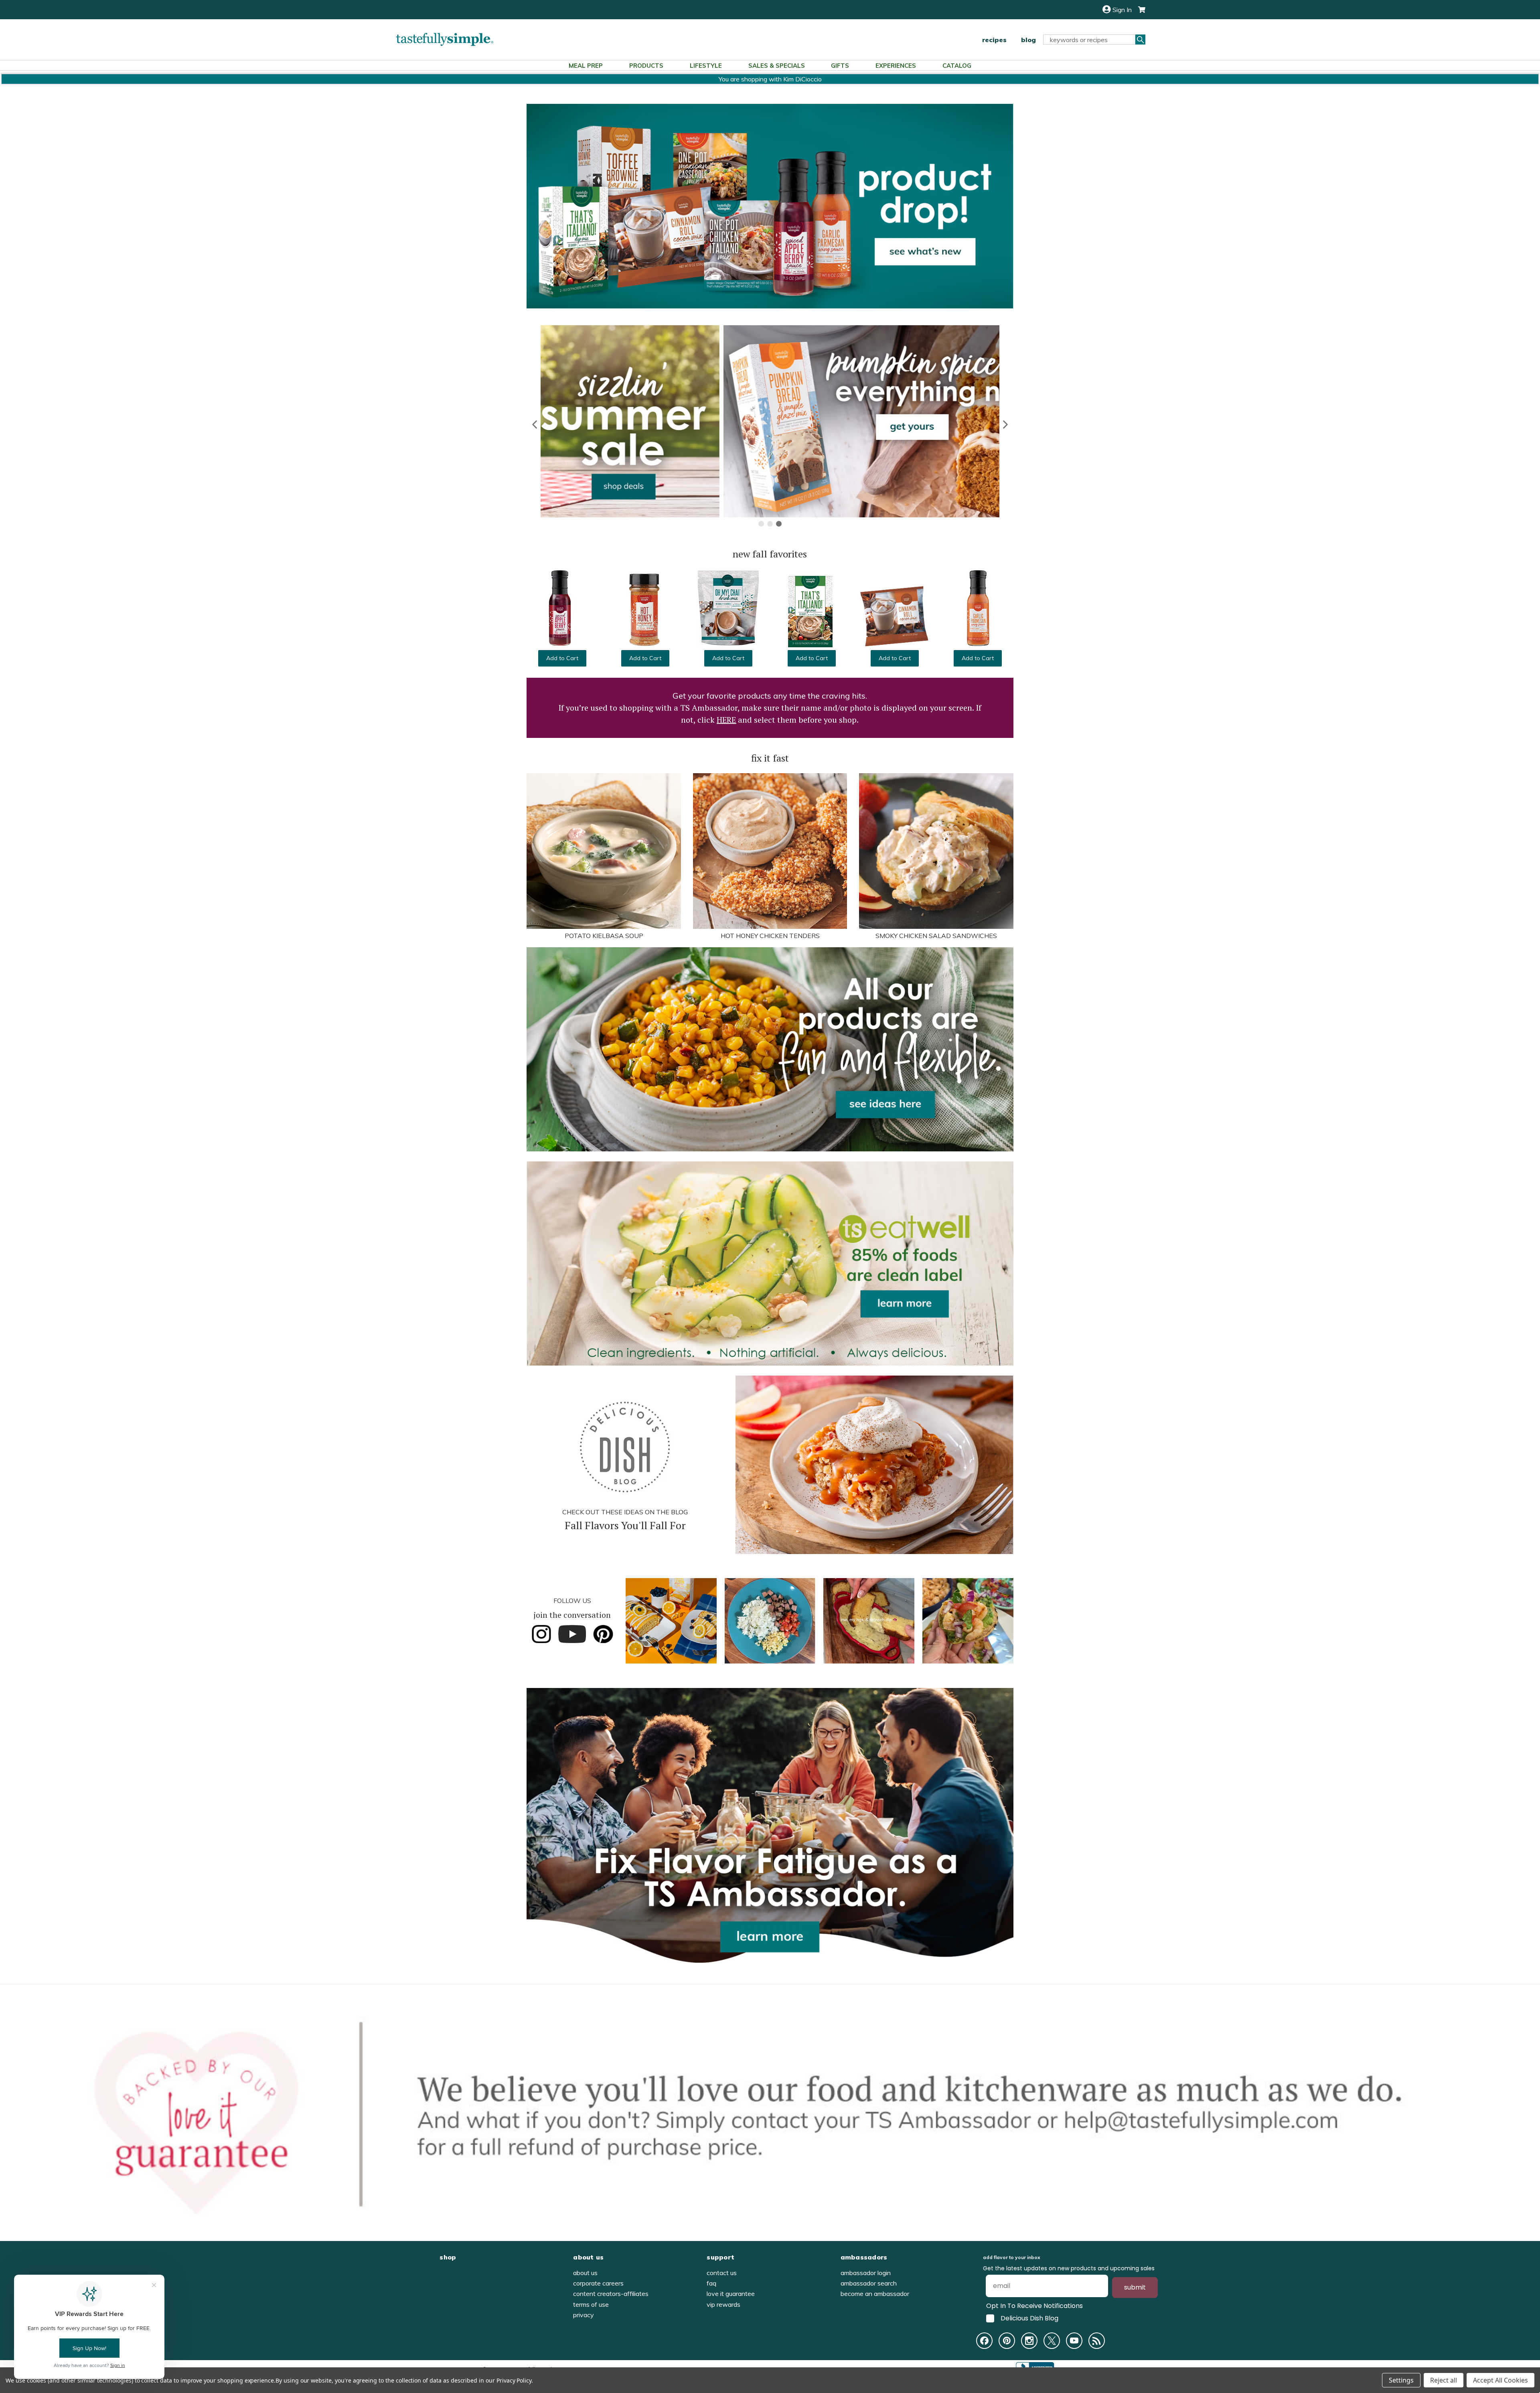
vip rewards (723, 2304)
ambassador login (866, 2273)
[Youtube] (1074, 2341)
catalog (957, 66)
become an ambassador (875, 2294)
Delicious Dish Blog (1029, 2318)
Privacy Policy (514, 2380)
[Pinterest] (1007, 2341)
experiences (896, 66)
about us (585, 2273)
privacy (584, 2315)
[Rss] (1097, 2341)
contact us (722, 2273)
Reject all (1444, 2380)
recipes (994, 40)
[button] (535, 424)
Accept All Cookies (1500, 2380)
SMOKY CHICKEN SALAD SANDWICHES (936, 936)
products (646, 66)
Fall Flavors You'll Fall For (625, 1525)
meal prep (586, 66)
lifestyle (706, 66)
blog (1028, 40)
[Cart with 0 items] (1139, 10)
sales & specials (777, 66)
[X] (1052, 2341)
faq (711, 2283)
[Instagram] (1029, 2341)
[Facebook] (984, 2341)
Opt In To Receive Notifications (1034, 2306)
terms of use (591, 2304)
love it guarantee (731, 2294)
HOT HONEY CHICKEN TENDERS (770, 936)
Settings (1401, 2380)
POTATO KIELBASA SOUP (604, 936)
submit (1135, 2287)
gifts (840, 66)
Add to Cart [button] (562, 658)
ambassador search (869, 2283)
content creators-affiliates (611, 2294)
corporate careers (598, 2283)
